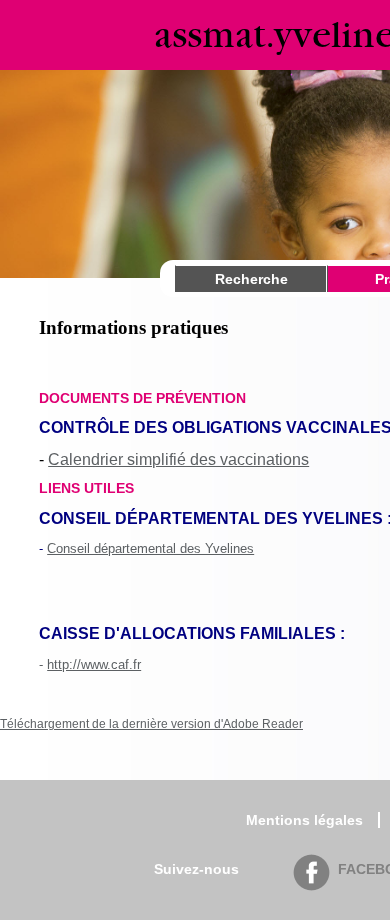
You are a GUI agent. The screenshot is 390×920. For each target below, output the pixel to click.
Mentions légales (304, 820)
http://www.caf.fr (94, 664)
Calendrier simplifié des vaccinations (178, 459)
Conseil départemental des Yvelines (150, 548)
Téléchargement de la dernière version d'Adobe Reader (151, 724)
